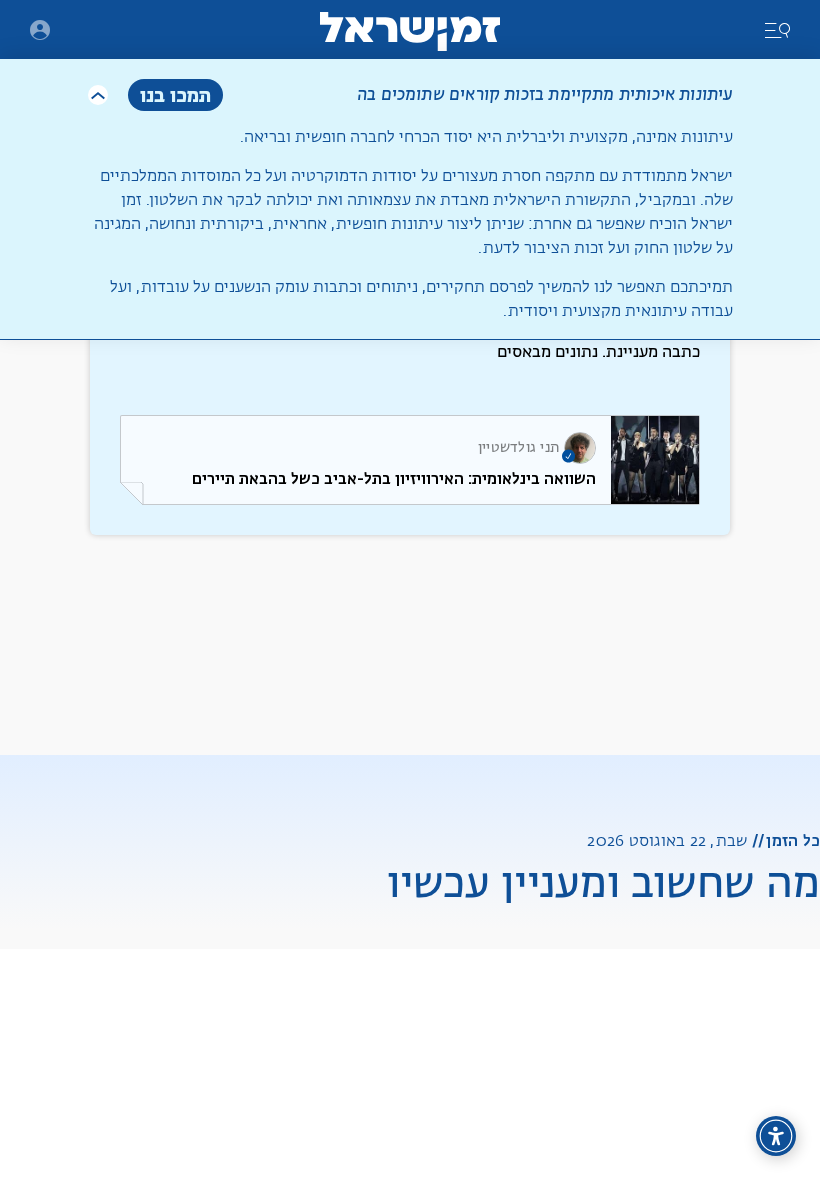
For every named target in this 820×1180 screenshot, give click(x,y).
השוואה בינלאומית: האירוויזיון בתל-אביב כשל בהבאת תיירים (394, 478)
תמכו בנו (175, 94)
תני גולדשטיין (518, 448)
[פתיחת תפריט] (40, 30)
